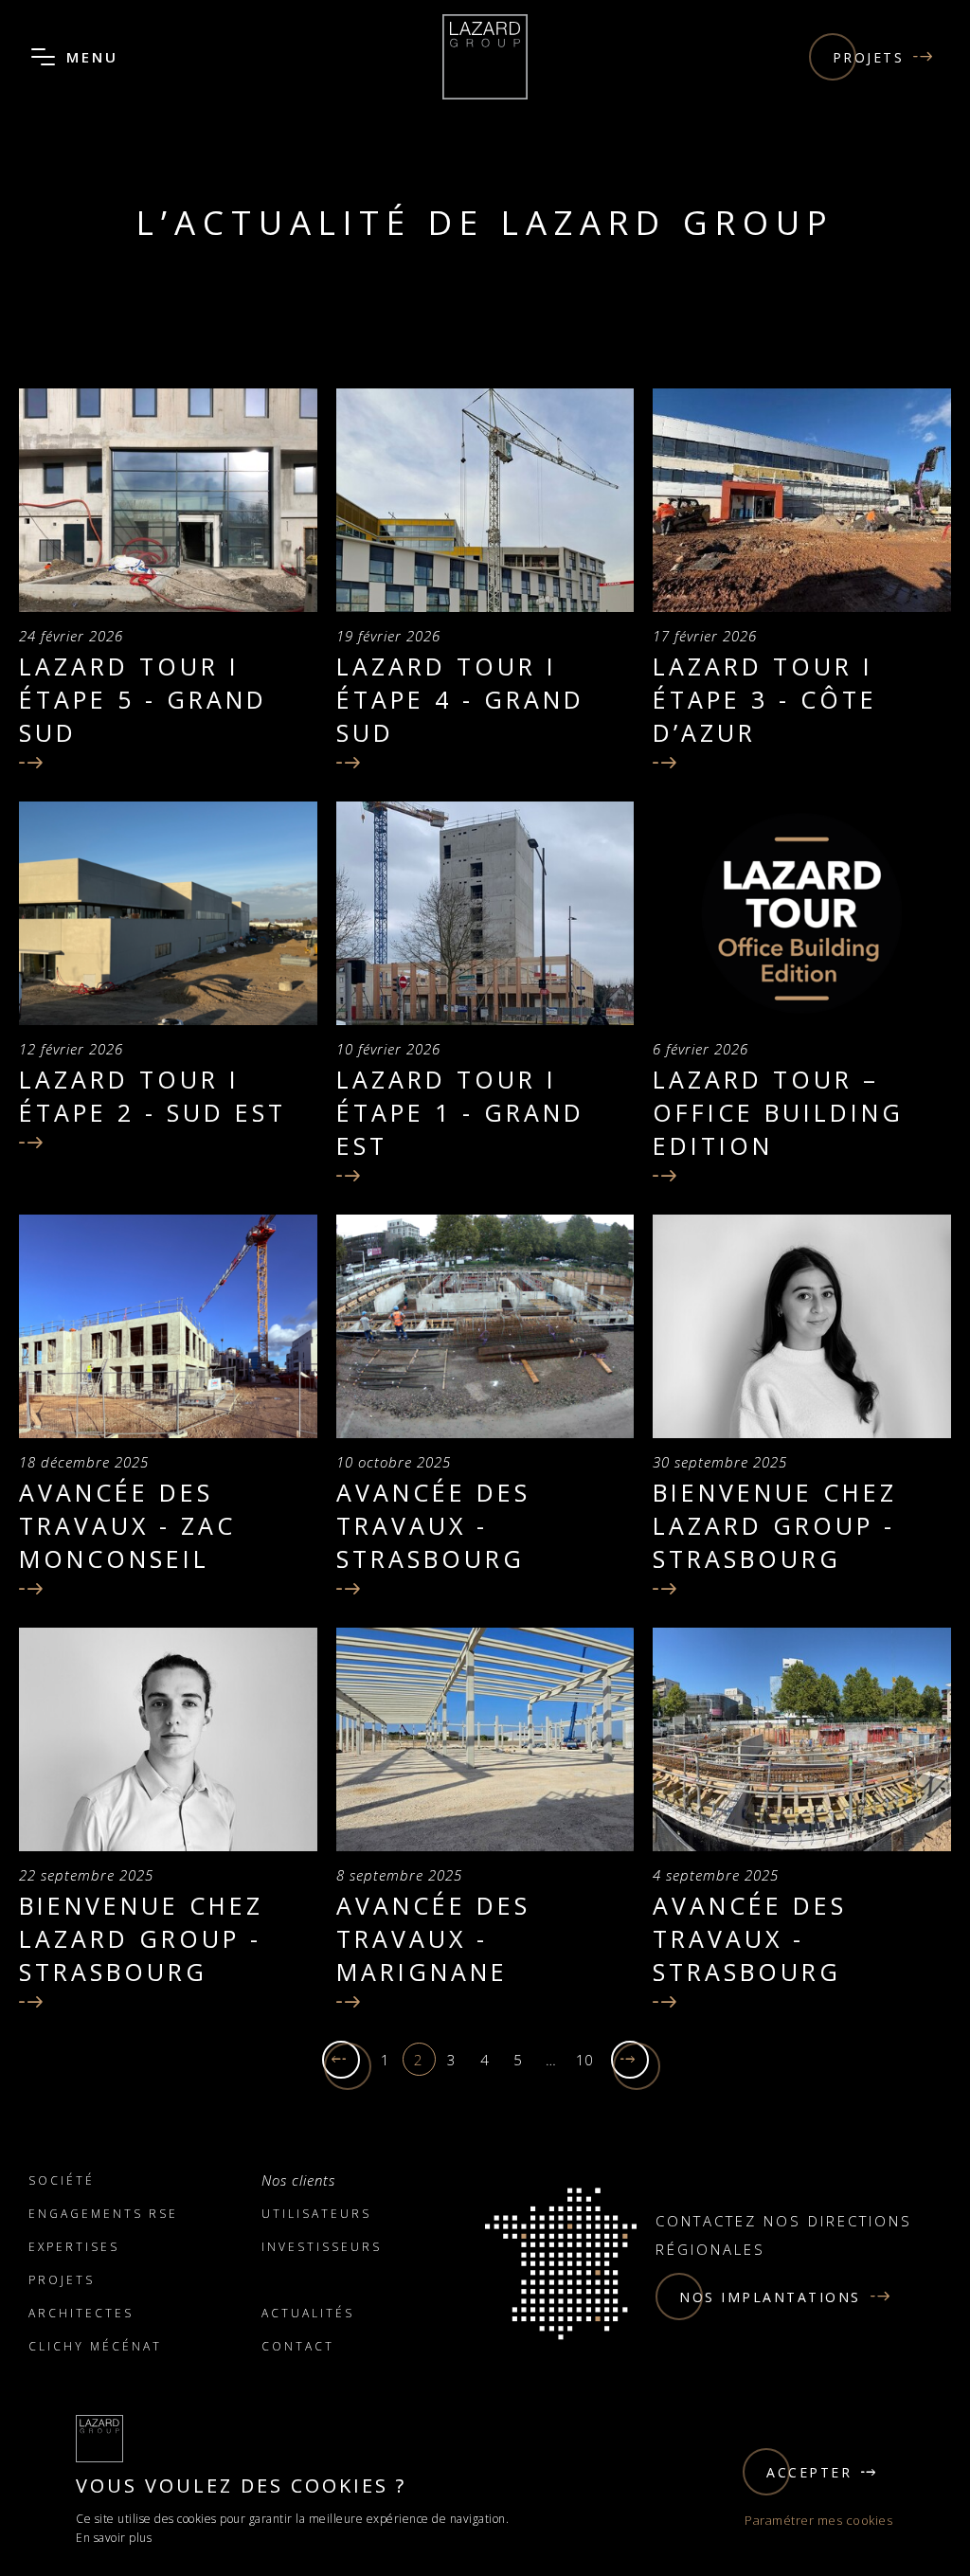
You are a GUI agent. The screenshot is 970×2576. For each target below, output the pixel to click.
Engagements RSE (103, 2214)
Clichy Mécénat (95, 2346)
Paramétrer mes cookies (818, 2520)
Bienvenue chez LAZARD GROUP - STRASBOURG (775, 1525)
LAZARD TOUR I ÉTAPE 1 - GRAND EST (460, 1112)
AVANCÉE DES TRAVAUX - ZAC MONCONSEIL (127, 1525)
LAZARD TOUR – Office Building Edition (778, 1112)
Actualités (308, 2313)
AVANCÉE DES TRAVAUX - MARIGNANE (433, 1938)
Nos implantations (770, 2297)
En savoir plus (114, 2538)
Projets (869, 57)
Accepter (809, 2472)
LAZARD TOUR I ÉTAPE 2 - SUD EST (153, 1096)
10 (585, 2060)
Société (62, 2180)
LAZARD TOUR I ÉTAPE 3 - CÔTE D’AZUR (765, 699)
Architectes (81, 2313)
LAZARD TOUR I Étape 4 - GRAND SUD (460, 699)
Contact (298, 2346)
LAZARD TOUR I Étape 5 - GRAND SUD (143, 699)
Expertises (74, 2247)
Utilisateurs (316, 2214)
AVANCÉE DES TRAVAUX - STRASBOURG (433, 1525)
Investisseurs (322, 2247)
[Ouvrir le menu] (43, 57)
